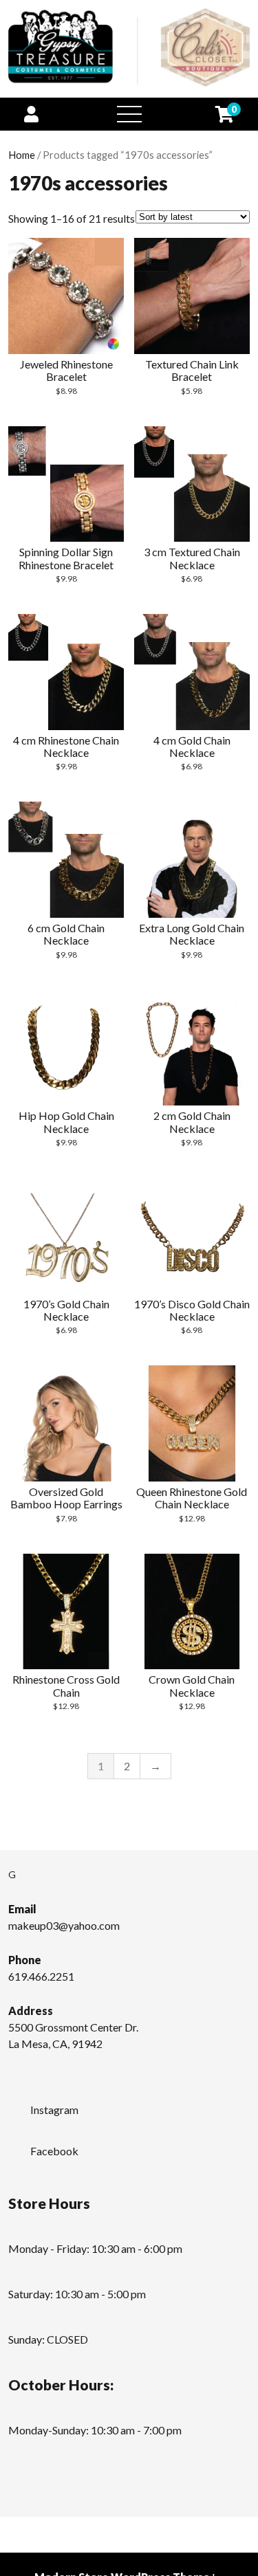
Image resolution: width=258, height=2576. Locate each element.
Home (22, 155)
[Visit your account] (31, 114)
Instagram (54, 2110)
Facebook (54, 2151)
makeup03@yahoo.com (64, 1925)
